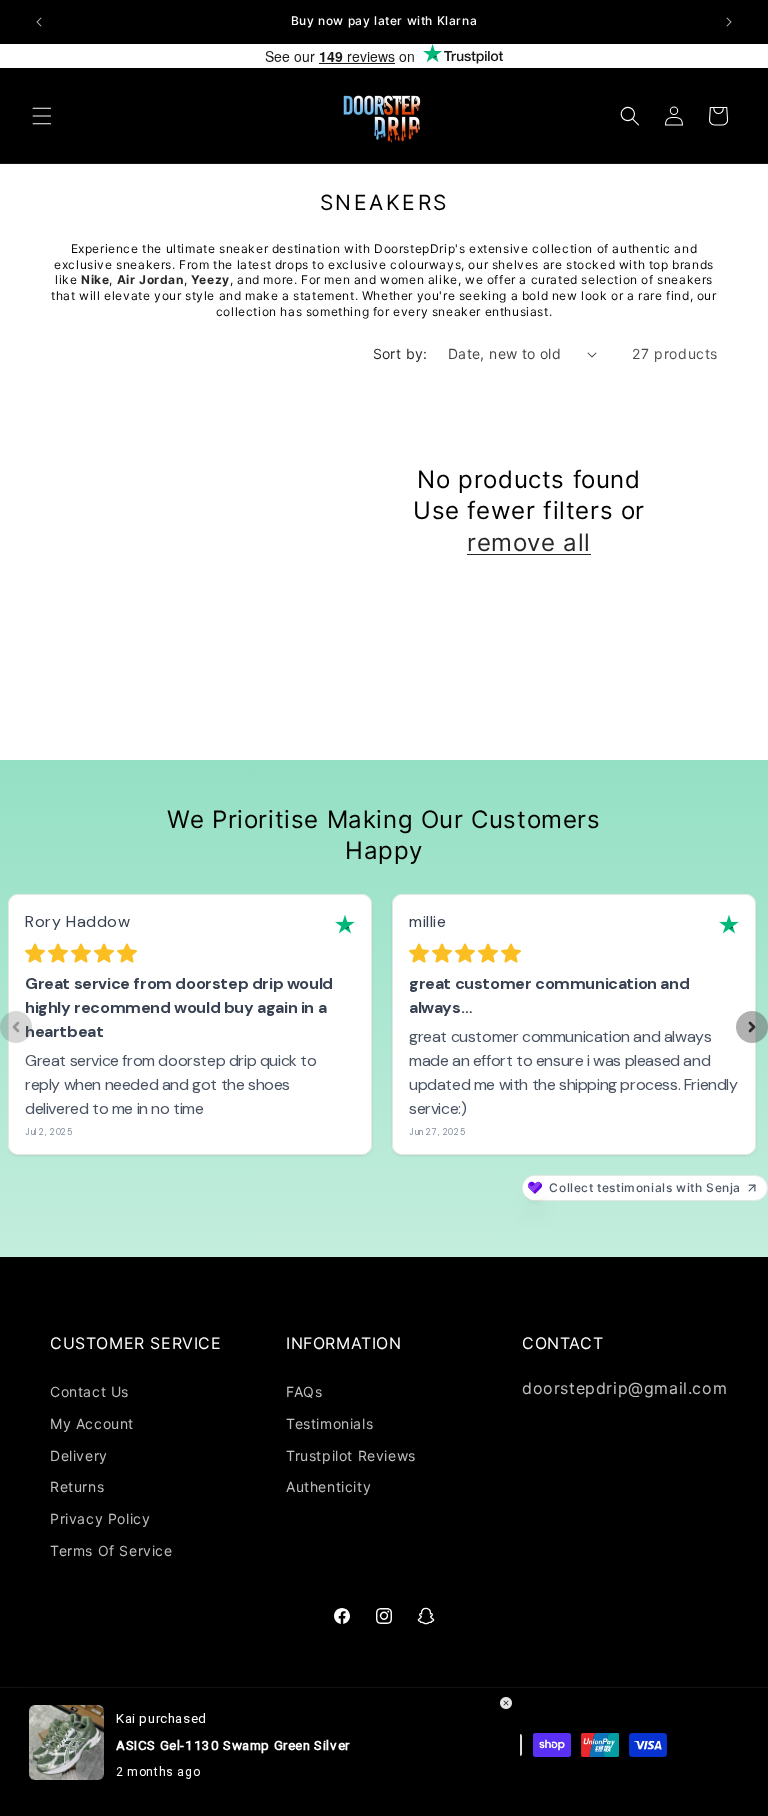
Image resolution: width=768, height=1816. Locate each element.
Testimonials (329, 1423)
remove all (529, 542)
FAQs (304, 1391)
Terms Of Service (111, 1550)
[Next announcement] (729, 22)
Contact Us (89, 1391)
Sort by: (400, 353)
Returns (77, 1486)
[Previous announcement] (39, 22)
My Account (92, 1423)
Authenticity (328, 1486)
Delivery (79, 1455)
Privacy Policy (100, 1518)
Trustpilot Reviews (351, 1455)
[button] (42, 116)
